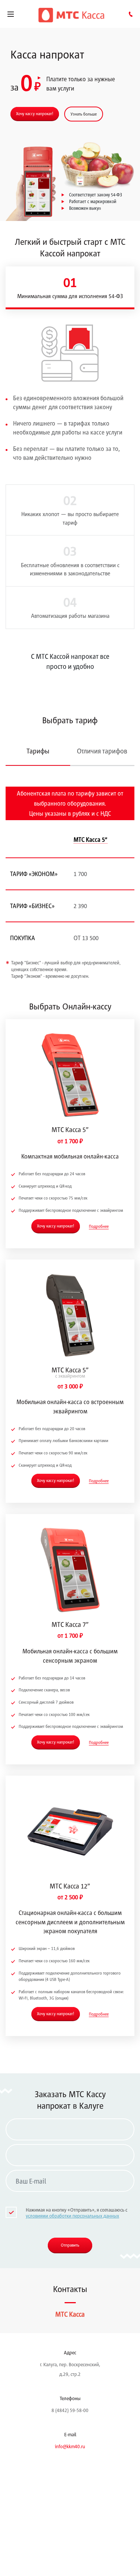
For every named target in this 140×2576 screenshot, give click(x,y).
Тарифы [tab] (38, 751)
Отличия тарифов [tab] (102, 751)
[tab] (70, 288)
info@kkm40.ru (70, 2446)
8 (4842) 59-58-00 (70, 2410)
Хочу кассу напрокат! (35, 113)
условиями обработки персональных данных (72, 2216)
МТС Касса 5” (91, 840)
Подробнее (99, 1226)
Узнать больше (84, 114)
